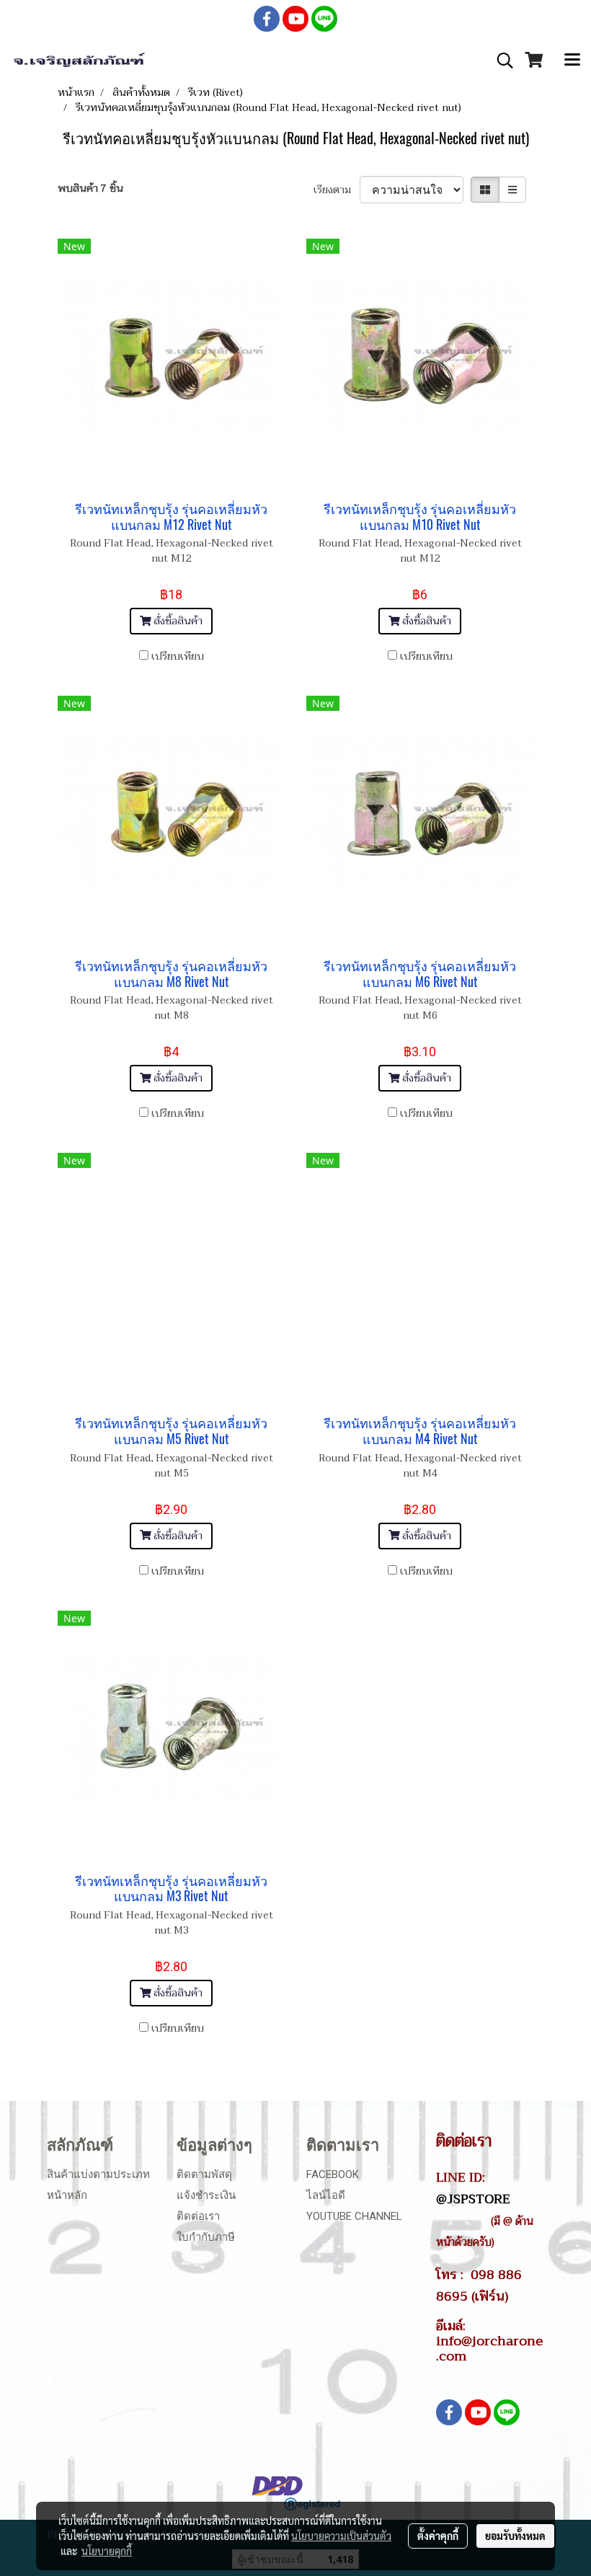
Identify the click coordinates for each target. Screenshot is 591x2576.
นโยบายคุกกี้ (107, 2551)
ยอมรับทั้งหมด (515, 2536)
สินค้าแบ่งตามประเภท (98, 2174)
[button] (500, 61)
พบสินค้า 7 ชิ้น (90, 189)
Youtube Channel (354, 2216)
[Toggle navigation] (572, 61)
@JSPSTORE (473, 2199)
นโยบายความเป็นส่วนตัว (341, 2536)
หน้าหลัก (67, 2195)
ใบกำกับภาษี (206, 2237)
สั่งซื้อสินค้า (177, 621)
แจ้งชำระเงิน (206, 2195)
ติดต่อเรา (198, 2216)
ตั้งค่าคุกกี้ (438, 2536)
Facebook (333, 2174)
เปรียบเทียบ (178, 656)
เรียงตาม (337, 190)
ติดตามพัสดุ (204, 2174)
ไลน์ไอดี (326, 2195)
